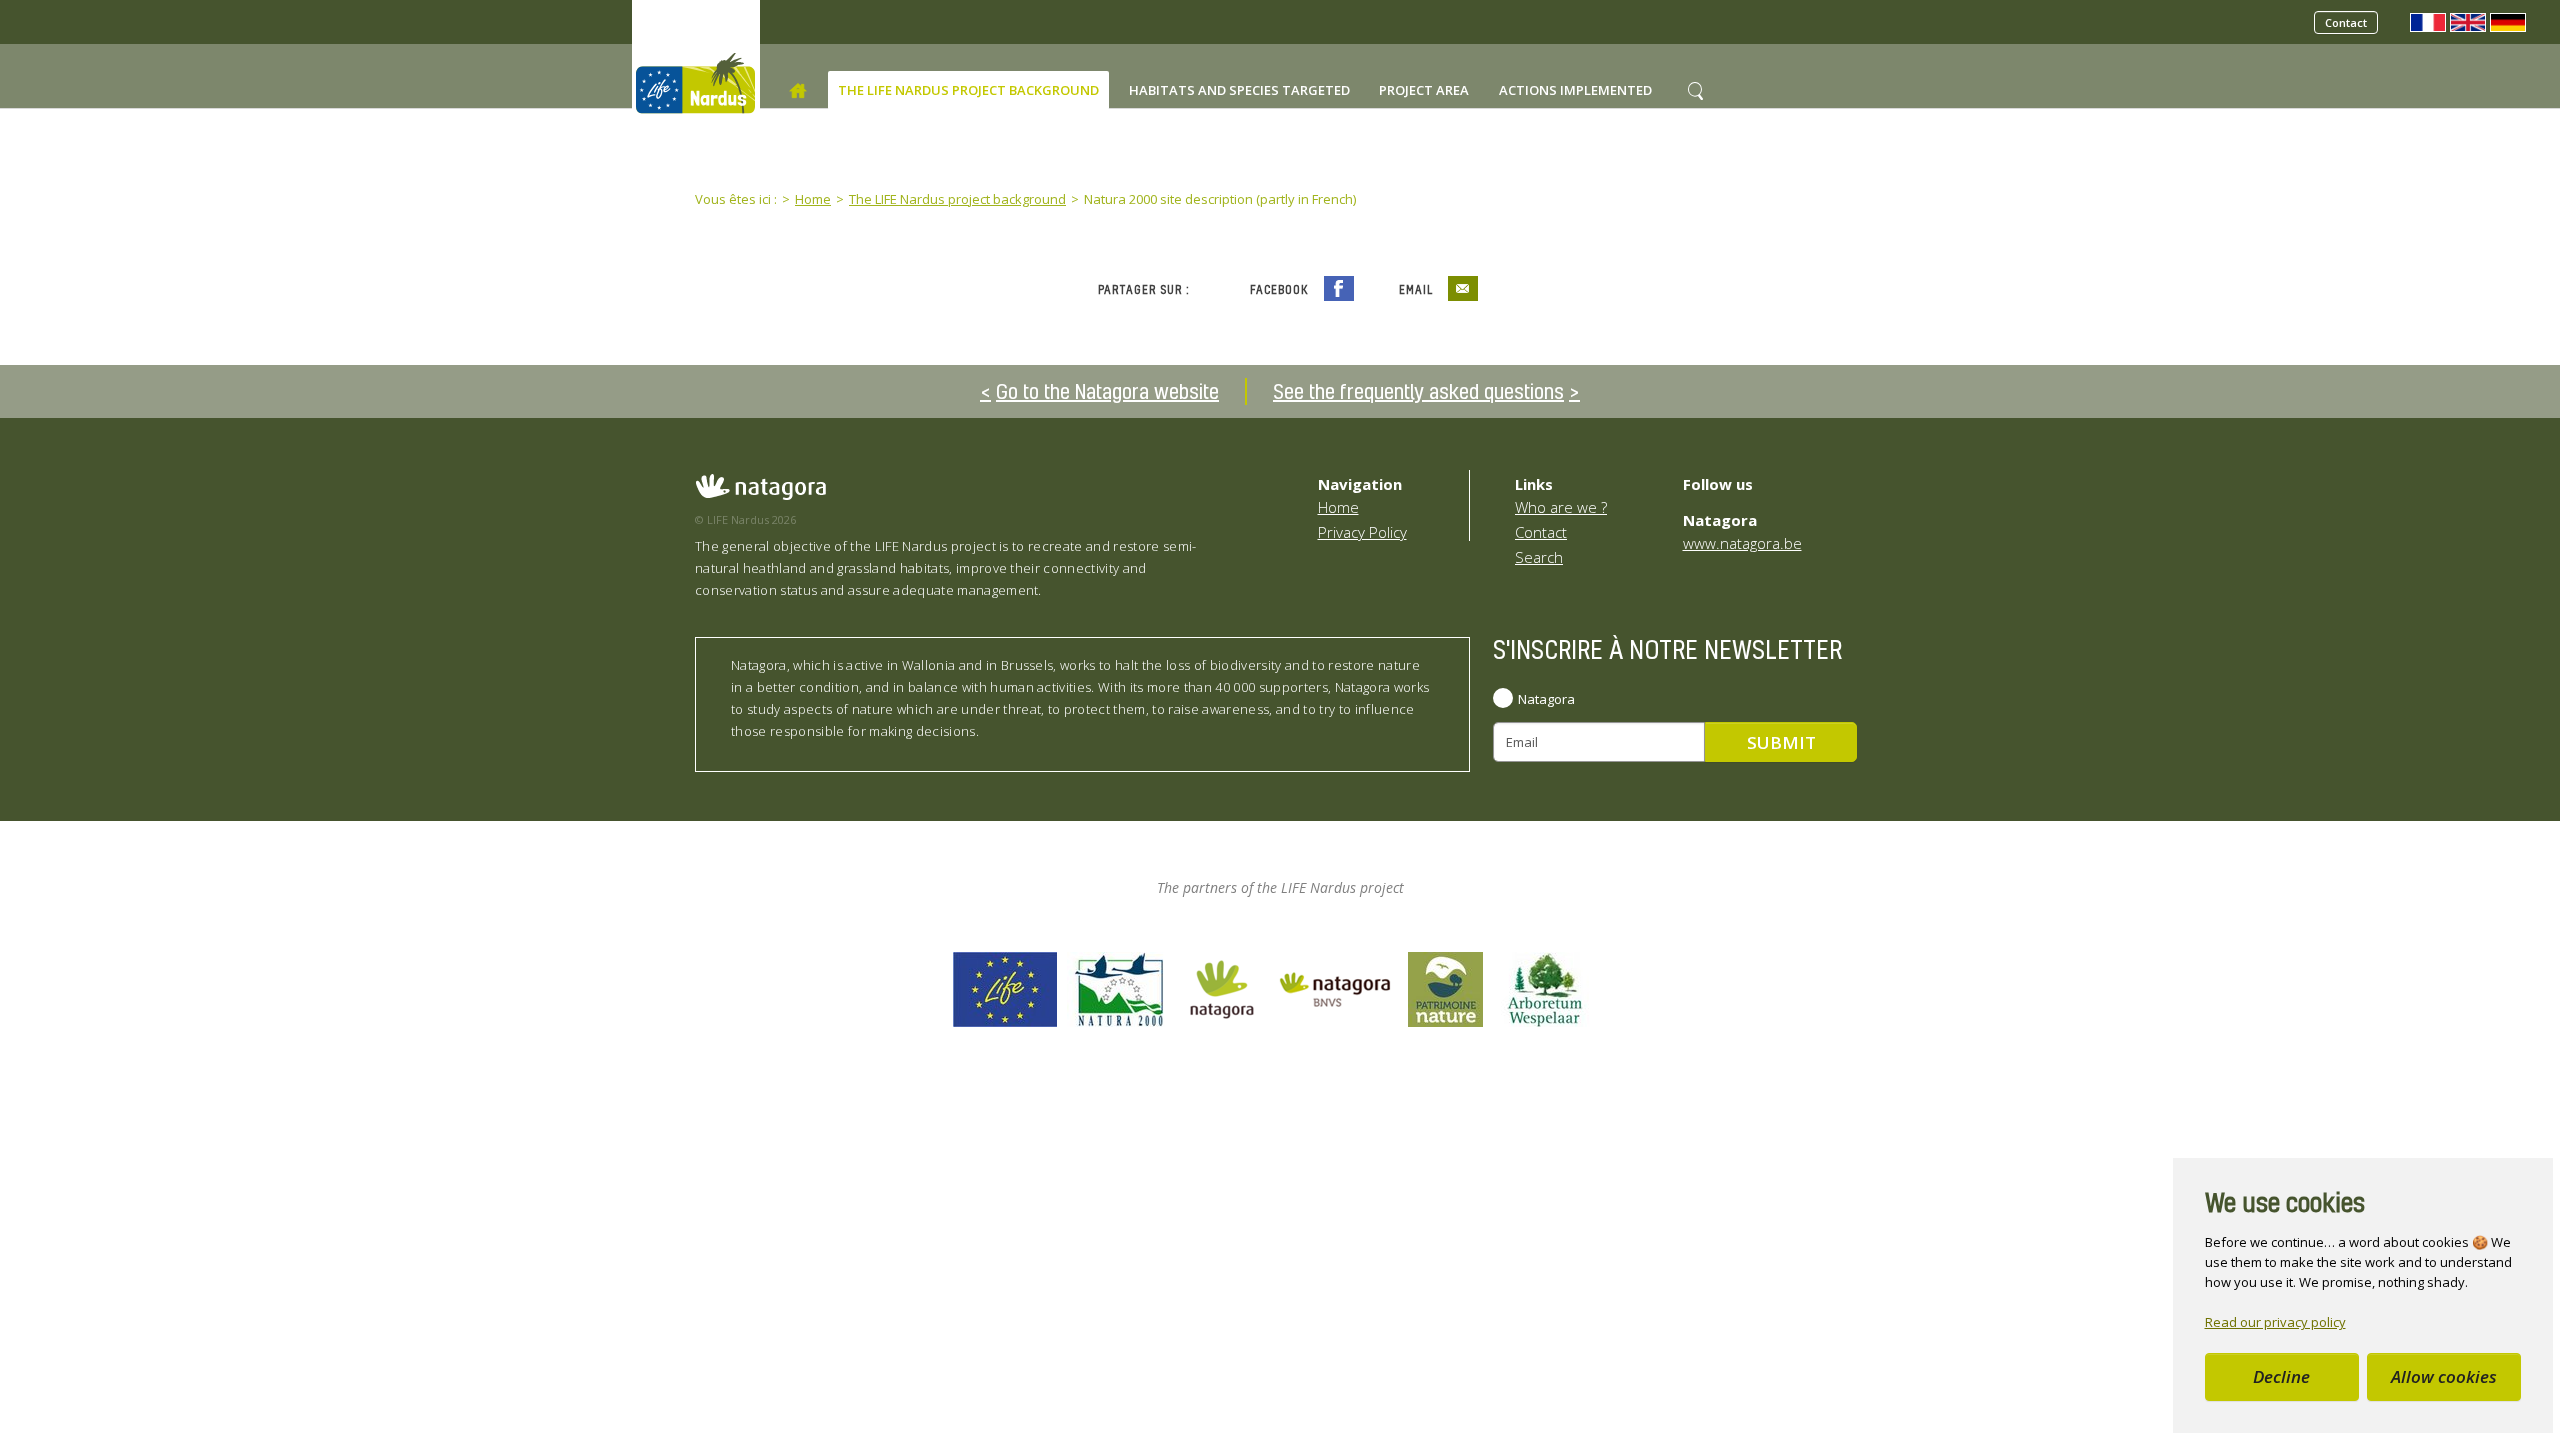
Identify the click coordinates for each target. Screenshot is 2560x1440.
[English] (2468, 21)
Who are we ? (1561, 507)
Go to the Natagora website (1107, 391)
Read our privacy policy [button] (2275, 1322)
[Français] (2428, 21)
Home (1338, 507)
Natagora (1546, 699)
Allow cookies (2444, 1376)
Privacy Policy (1362, 532)
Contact (2346, 22)
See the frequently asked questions (1418, 391)
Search (1539, 557)
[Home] (798, 91)
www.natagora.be (1742, 543)
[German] (2508, 21)
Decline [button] (2281, 1376)
